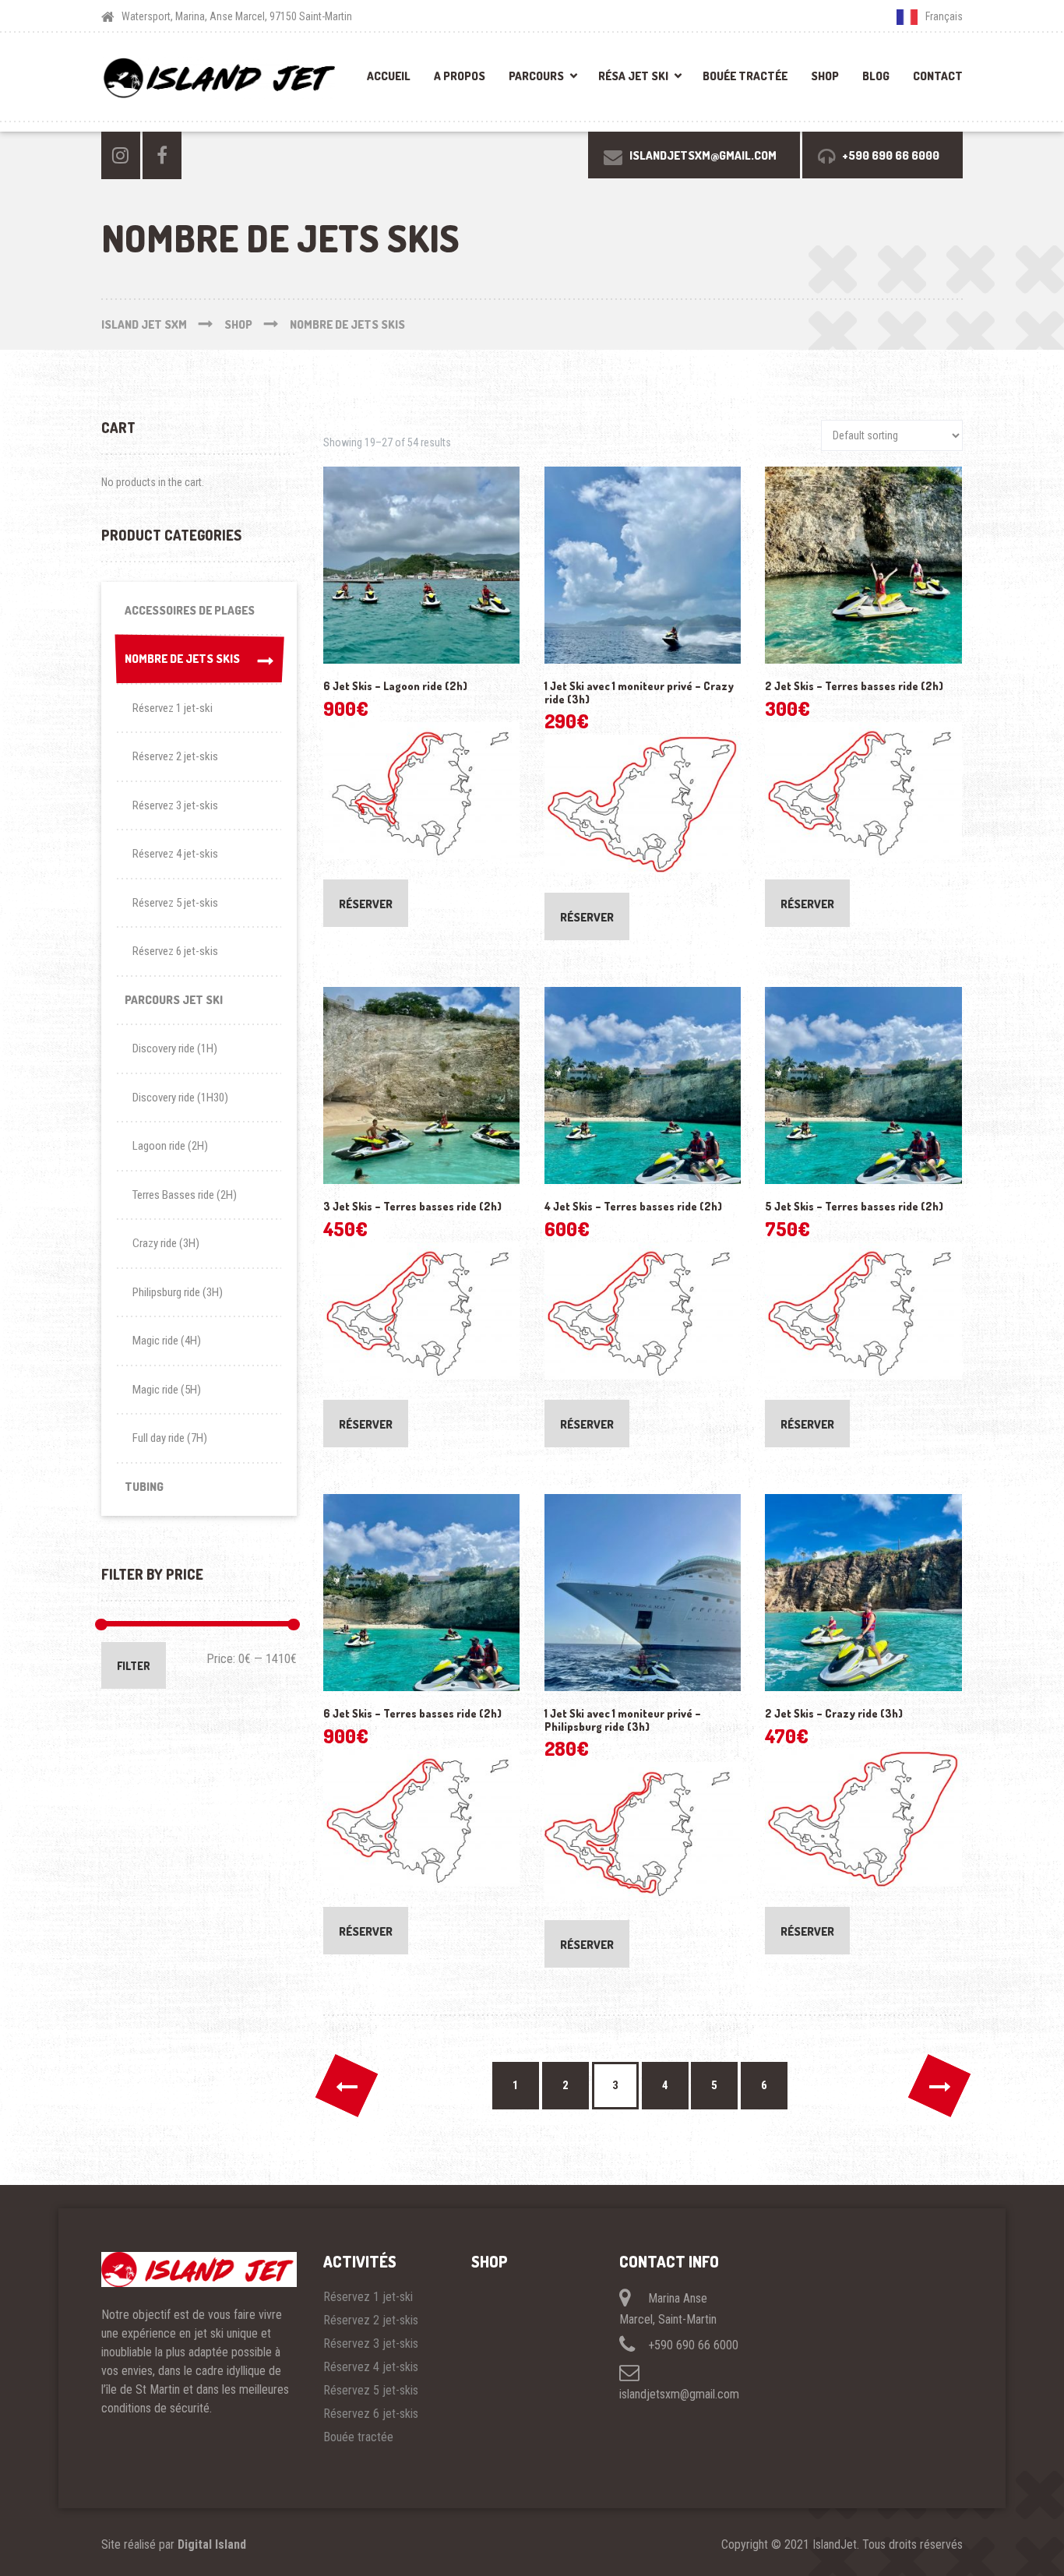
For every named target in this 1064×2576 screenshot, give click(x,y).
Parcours (536, 76)
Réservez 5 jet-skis (175, 903)
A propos (460, 76)
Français (944, 16)
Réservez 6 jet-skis (175, 951)
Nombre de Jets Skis (182, 659)
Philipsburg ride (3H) (178, 1292)
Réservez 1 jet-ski (173, 708)
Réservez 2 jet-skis (175, 756)
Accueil (389, 76)
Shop (825, 76)
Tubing (144, 1487)
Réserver (366, 904)
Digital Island (212, 2544)
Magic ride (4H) (167, 1341)
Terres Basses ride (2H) (185, 1195)
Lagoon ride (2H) (170, 1146)
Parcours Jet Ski (174, 1000)
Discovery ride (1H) (175, 1048)
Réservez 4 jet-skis (175, 854)
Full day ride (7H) (170, 1438)
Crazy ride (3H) (166, 1243)
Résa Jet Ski (633, 76)
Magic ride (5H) (167, 1390)
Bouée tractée (745, 76)
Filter (134, 1666)
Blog (876, 76)
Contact (938, 76)
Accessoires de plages (190, 610)
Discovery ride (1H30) (180, 1098)
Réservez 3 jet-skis (175, 805)
